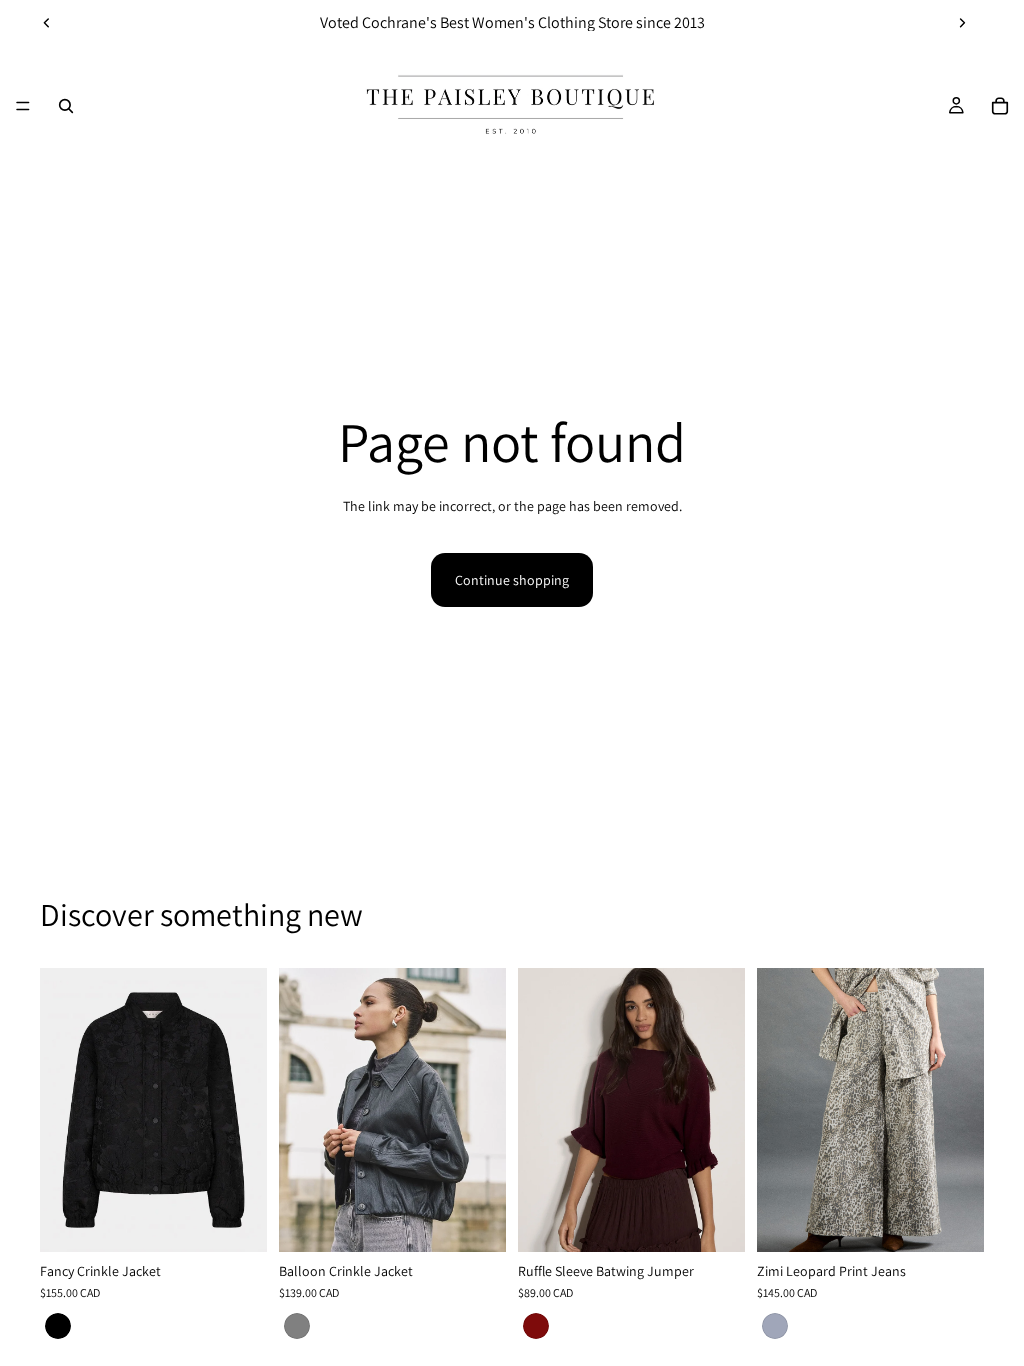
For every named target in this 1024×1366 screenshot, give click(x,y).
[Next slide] (962, 23)
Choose (253, 1221)
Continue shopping (512, 580)
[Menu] (23, 106)
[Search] (66, 106)
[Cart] (1000, 106)
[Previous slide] (47, 23)
